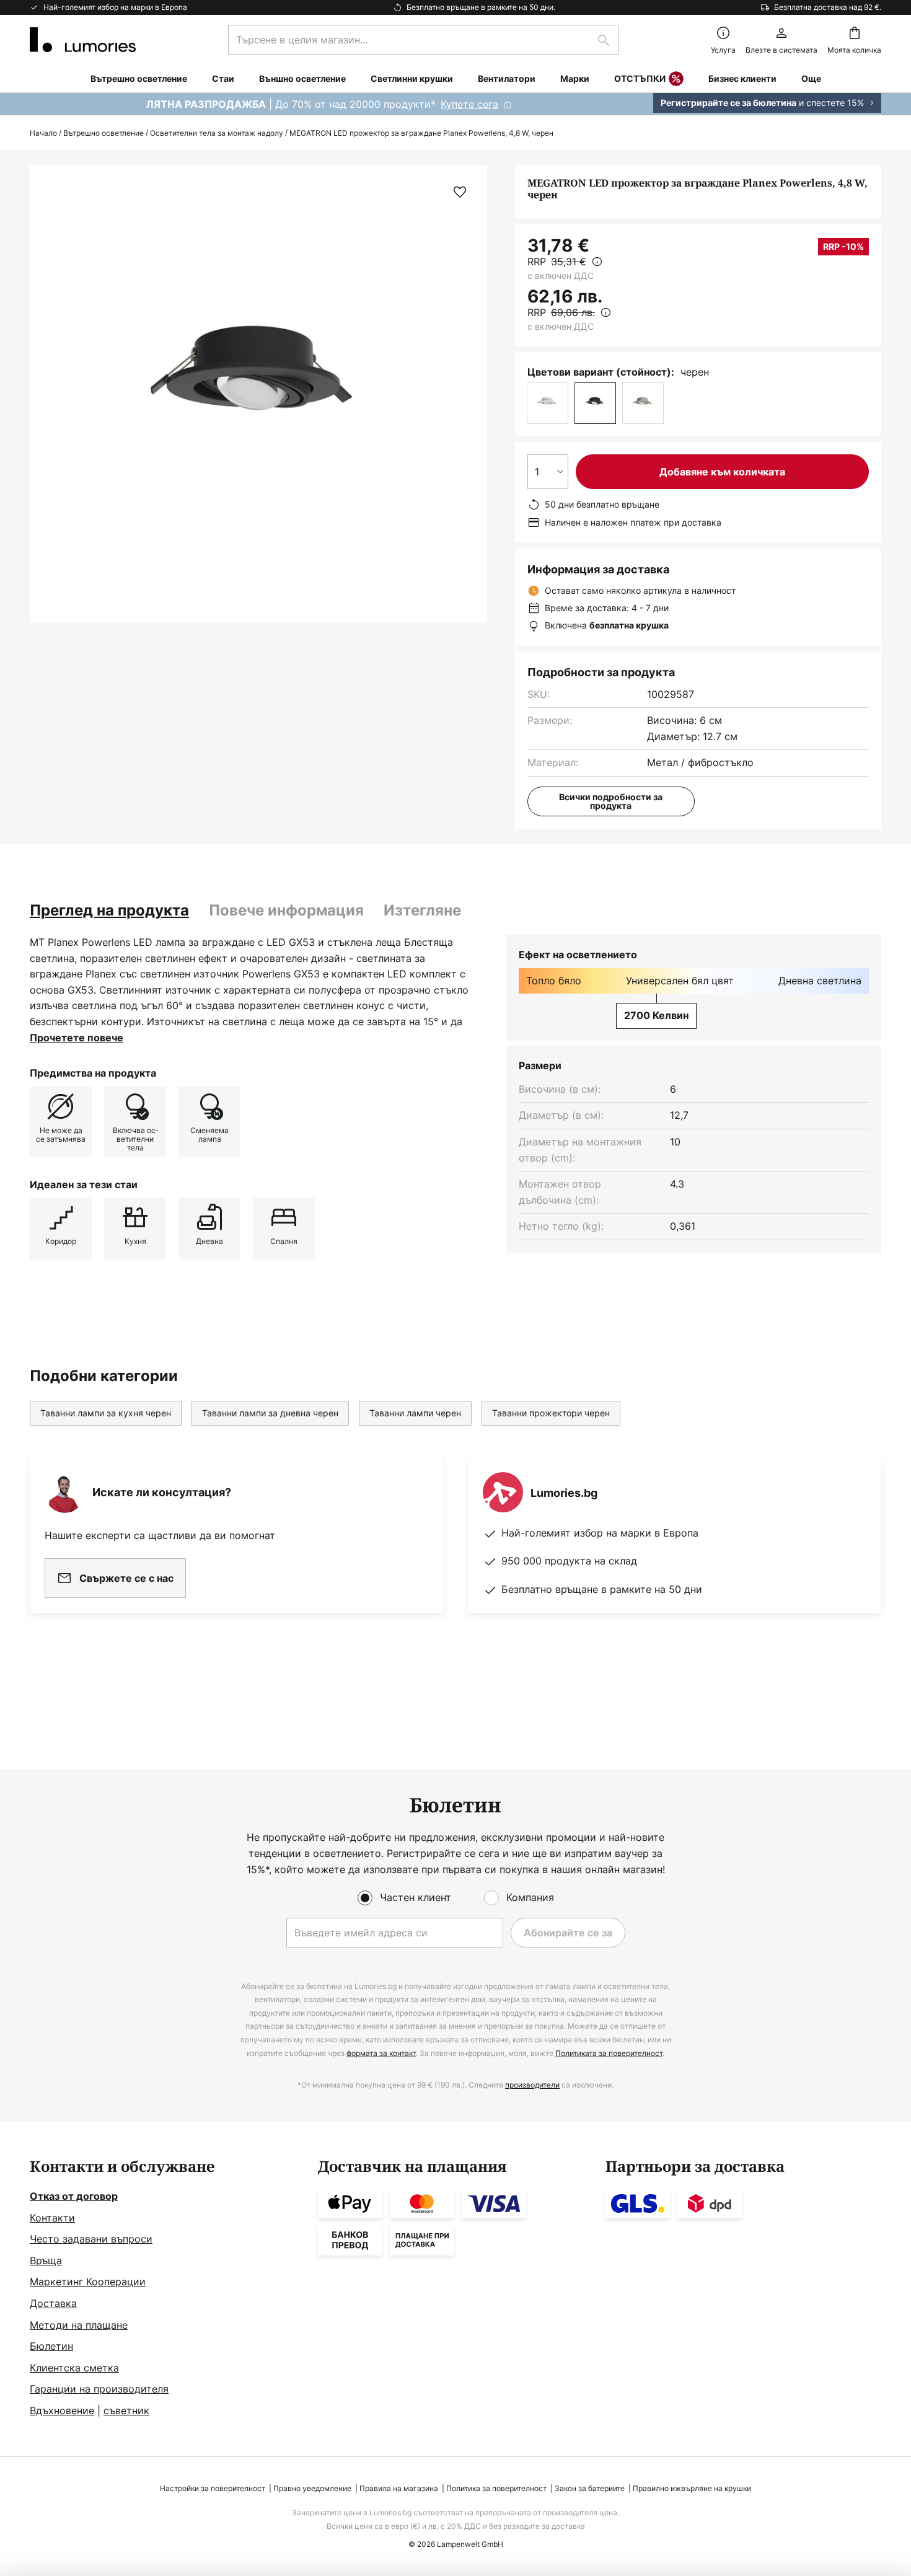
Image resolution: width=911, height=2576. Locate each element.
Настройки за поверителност (213, 2488)
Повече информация (286, 910)
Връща (46, 2261)
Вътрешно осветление (103, 133)
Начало (43, 133)
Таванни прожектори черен (551, 1413)
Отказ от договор (74, 2196)
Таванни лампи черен (415, 1413)
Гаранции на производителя (99, 2389)
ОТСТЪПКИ (640, 78)
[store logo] (83, 40)
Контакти (52, 2218)
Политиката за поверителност (609, 2053)
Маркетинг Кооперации (88, 2282)
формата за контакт (381, 2053)
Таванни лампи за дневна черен (270, 1413)
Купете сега (469, 104)
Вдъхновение (62, 2411)
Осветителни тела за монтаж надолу (217, 133)
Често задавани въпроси (91, 2239)
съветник (126, 2411)
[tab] (109, 911)
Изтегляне (422, 910)
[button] (460, 192)
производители (532, 2085)
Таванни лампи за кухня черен (106, 1413)
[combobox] (423, 40)
